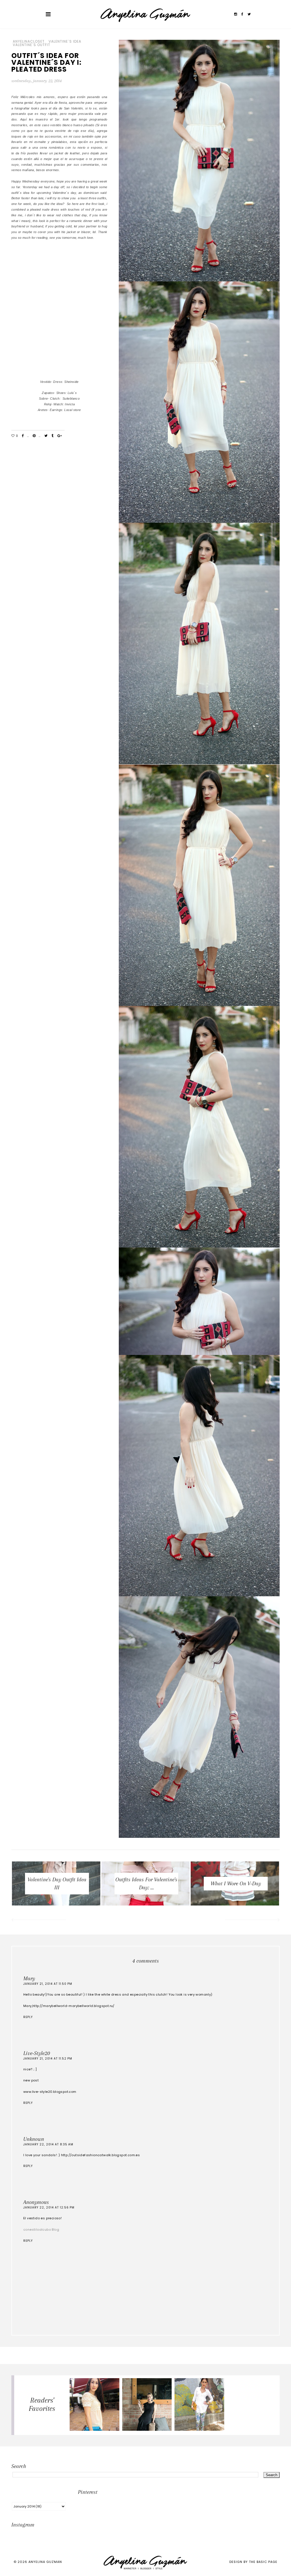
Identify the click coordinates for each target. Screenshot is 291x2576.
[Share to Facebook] (23, 436)
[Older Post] (253, 1921)
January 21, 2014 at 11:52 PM (48, 2059)
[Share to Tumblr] (52, 436)
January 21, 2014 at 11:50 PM (48, 1984)
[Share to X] (46, 436)
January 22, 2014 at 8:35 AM (48, 2144)
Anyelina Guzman (45, 2562)
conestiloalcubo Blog (41, 2230)
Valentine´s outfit (32, 45)
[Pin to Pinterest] (34, 436)
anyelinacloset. (29, 41)
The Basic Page (263, 2562)
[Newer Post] (38, 1921)
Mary (29, 1979)
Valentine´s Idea (65, 41)
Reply (28, 2017)
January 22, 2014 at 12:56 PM (49, 2207)
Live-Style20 (37, 2053)
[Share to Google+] (60, 436)
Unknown (34, 2139)
